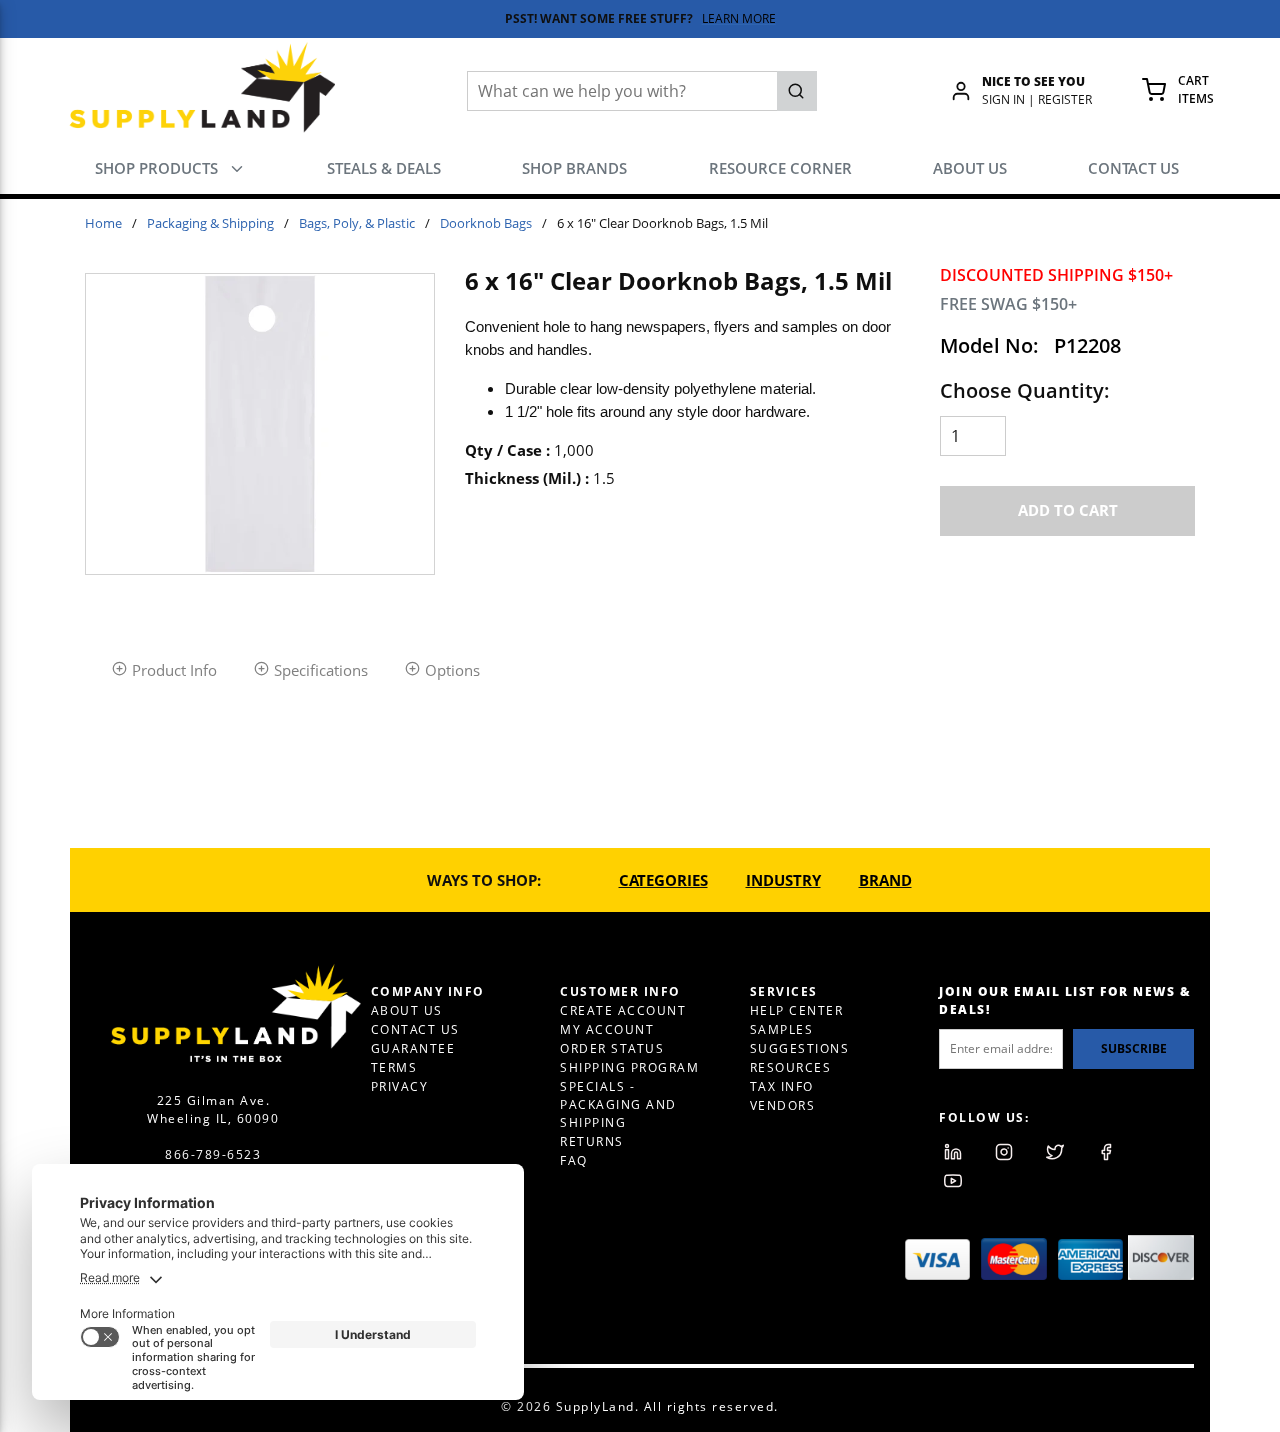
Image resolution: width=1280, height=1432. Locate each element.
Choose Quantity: (1025, 390)
